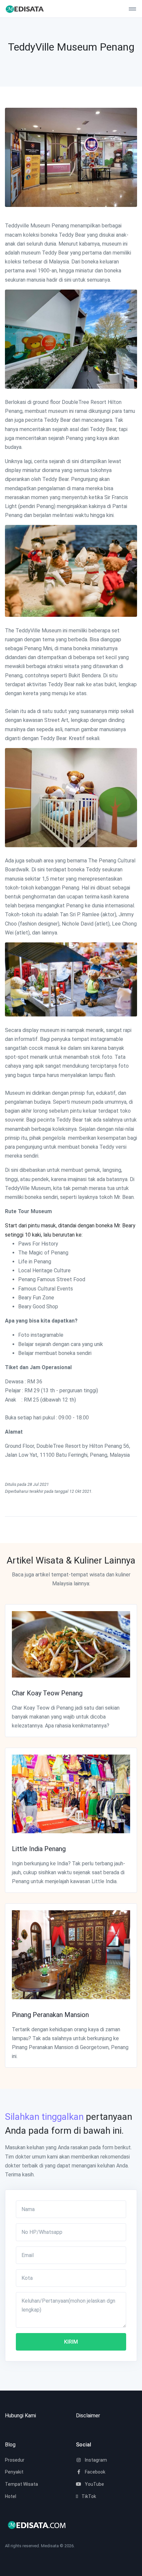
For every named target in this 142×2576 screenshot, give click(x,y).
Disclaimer (88, 2416)
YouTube (94, 2484)
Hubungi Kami (20, 2416)
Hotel (11, 2496)
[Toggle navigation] (130, 9)
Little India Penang (39, 1849)
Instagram (95, 2460)
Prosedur (15, 2460)
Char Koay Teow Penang (47, 1693)
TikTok (88, 2496)
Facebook (95, 2472)
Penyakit (14, 2472)
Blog (10, 2445)
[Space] (30, 9)
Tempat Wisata (21, 2484)
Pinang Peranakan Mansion (50, 2015)
